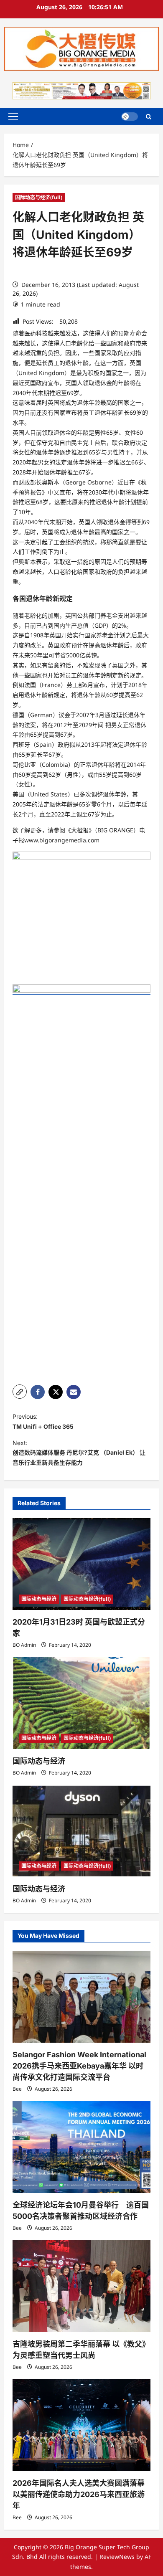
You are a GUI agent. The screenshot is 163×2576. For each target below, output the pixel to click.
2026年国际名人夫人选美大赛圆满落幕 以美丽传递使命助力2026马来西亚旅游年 (79, 2494)
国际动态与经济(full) (39, 197)
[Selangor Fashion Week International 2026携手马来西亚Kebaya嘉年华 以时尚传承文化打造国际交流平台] (81, 1997)
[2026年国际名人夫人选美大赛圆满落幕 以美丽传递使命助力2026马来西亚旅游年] (81, 2425)
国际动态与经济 (39, 1599)
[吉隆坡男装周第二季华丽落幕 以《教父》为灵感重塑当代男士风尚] (81, 2286)
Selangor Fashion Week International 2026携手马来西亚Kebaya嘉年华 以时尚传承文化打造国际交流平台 (79, 2066)
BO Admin (24, 1645)
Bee (17, 2089)
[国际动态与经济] (81, 1703)
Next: (79, 1453)
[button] (13, 117)
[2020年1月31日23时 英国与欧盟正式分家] (81, 1564)
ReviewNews (117, 2557)
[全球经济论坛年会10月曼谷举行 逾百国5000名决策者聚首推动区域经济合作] (81, 2147)
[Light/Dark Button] (130, 117)
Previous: (43, 1421)
